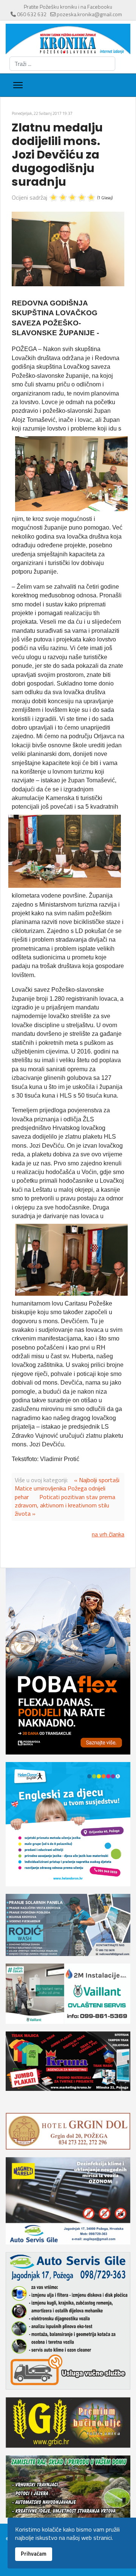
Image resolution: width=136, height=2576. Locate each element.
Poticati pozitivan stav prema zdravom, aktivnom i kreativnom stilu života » (65, 1505)
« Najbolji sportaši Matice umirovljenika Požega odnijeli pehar (67, 1488)
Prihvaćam (34, 2554)
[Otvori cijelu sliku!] (68, 249)
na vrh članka (108, 1534)
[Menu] (18, 85)
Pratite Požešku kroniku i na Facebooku (68, 7)
